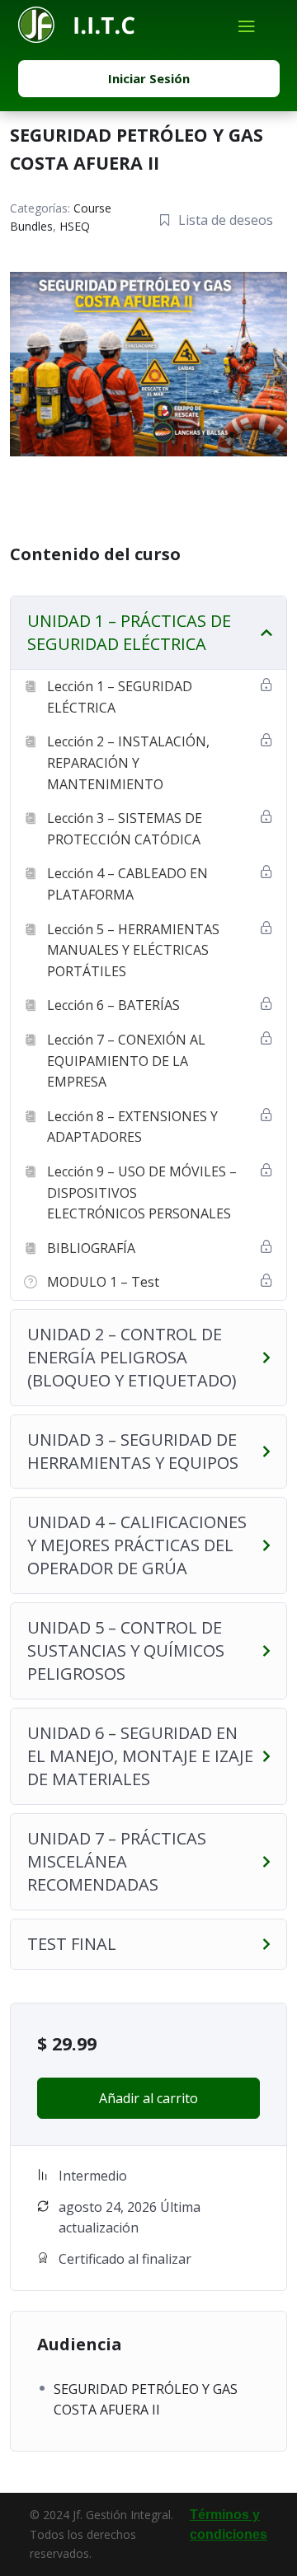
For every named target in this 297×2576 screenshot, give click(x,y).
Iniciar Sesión (149, 78)
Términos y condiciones (229, 2525)
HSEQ (75, 226)
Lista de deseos (226, 220)
